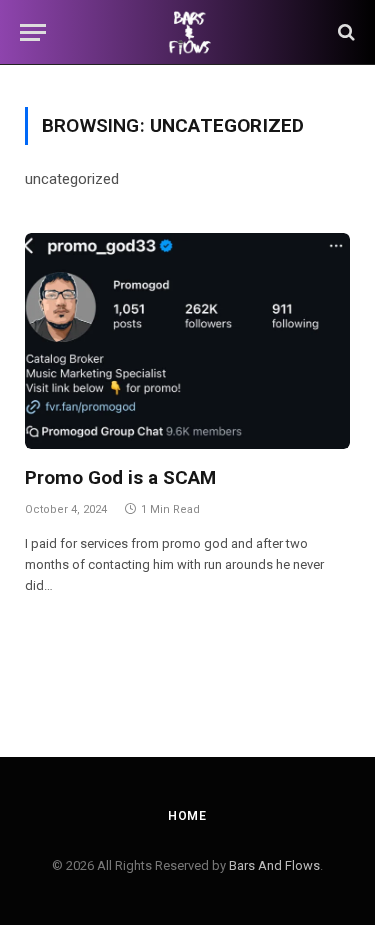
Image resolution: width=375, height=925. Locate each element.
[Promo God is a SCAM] (187, 341)
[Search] (344, 32)
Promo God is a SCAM (120, 477)
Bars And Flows (274, 865)
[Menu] (33, 32)
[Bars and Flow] (187, 32)
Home (187, 816)
